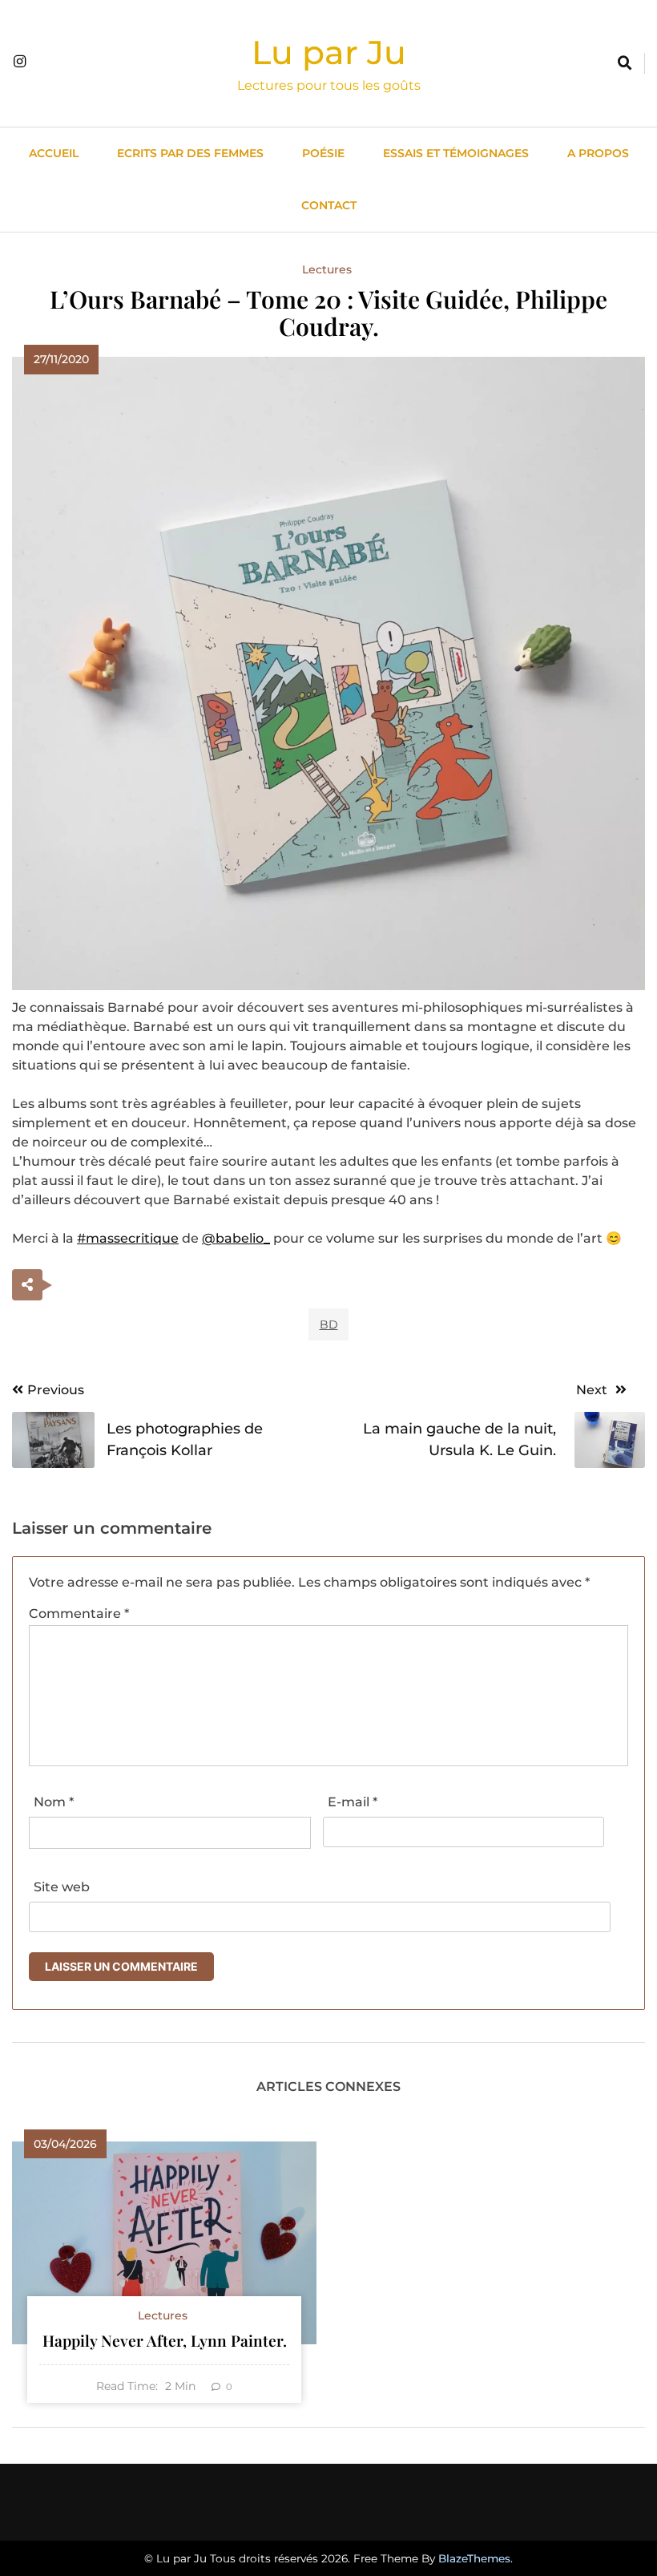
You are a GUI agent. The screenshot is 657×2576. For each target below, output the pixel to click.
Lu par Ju (329, 52)
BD (329, 1324)
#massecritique (128, 1238)
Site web (62, 1887)
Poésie (323, 153)
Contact (329, 205)
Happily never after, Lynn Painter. (165, 2340)
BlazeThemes (474, 2558)
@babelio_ (236, 1238)
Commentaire (79, 1614)
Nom (54, 1802)
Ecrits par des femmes (190, 153)
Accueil (54, 153)
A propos (598, 153)
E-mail (353, 1802)
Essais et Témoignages (456, 153)
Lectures (327, 269)
